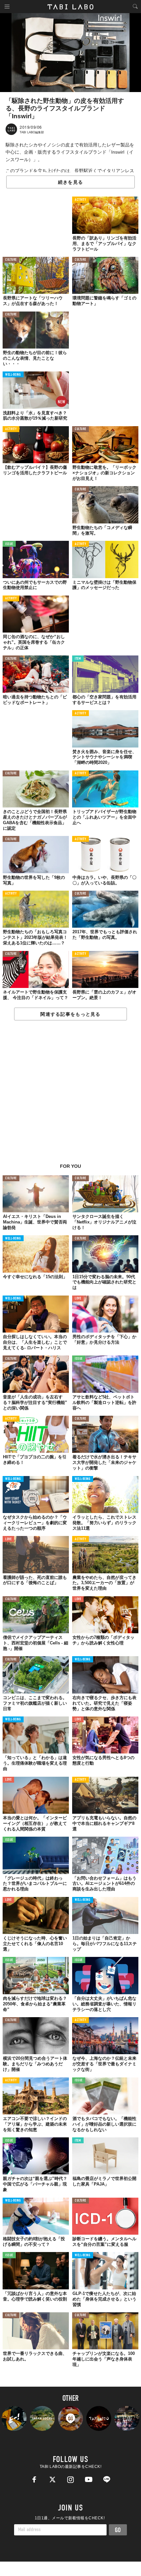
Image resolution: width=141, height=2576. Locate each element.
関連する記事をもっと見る (70, 1014)
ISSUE (9, 544)
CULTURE (11, 260)
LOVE (78, 1299)
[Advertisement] (70, 1095)
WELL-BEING (13, 375)
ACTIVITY (81, 200)
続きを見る (70, 182)
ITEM (78, 659)
